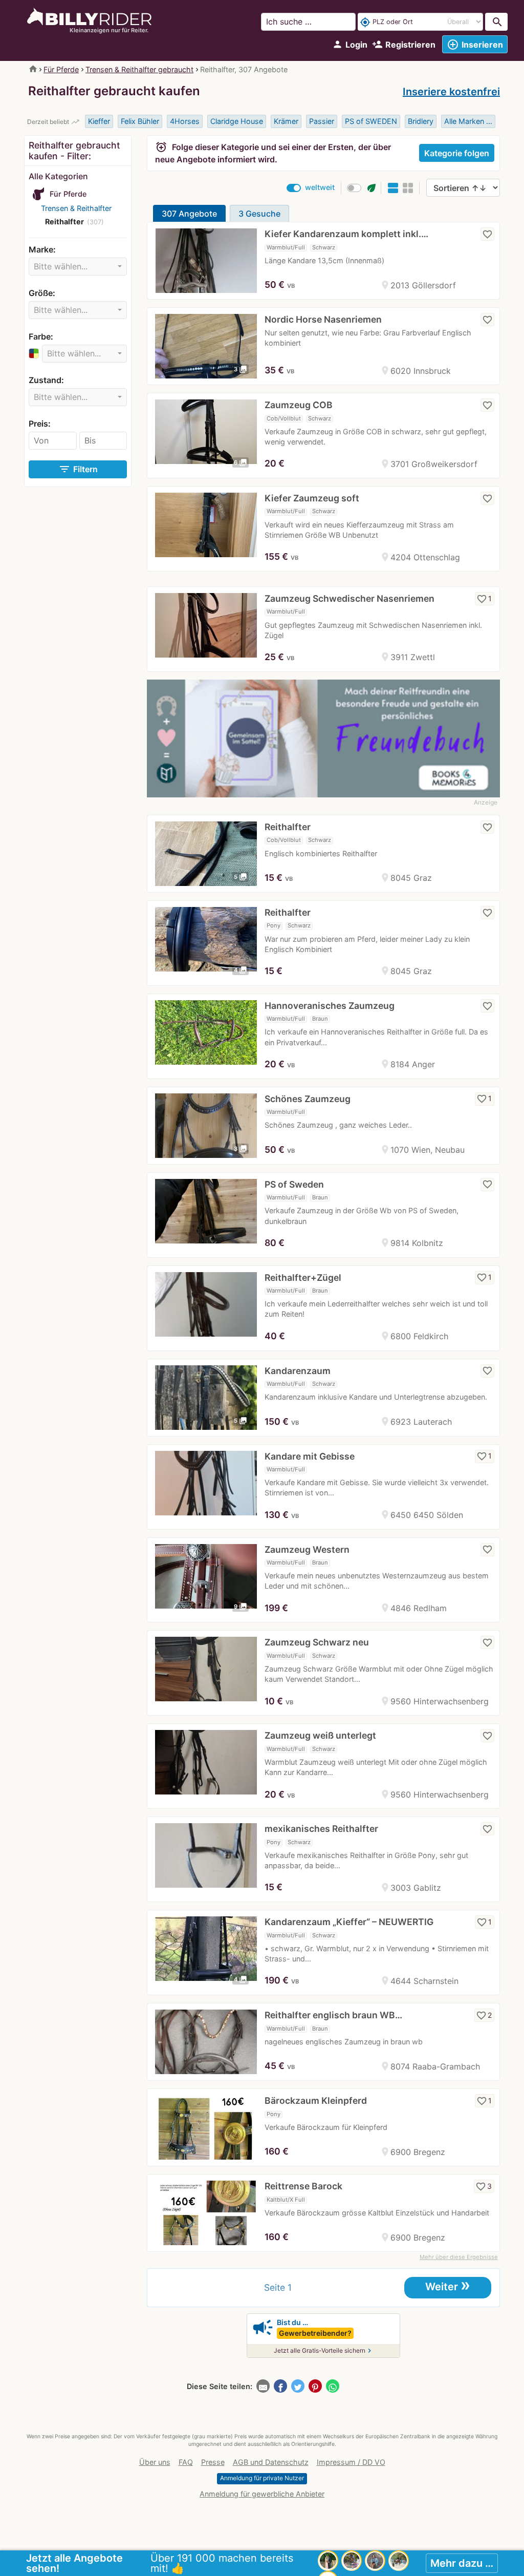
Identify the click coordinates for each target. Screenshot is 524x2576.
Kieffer (99, 121)
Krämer (286, 121)
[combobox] (78, 267)
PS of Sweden (294, 1184)
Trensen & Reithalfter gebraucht (139, 69)
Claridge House (237, 121)
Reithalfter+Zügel (303, 1278)
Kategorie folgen (457, 153)
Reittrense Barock (303, 2186)
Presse (213, 2462)
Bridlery (421, 121)
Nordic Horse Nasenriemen (323, 319)
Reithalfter (288, 827)
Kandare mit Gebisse (310, 1456)
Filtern (78, 469)
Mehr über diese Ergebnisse (459, 2257)
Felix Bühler (140, 121)
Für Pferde (61, 69)
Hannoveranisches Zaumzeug (330, 1006)
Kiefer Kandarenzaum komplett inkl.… (346, 234)
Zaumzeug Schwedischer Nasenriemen (350, 598)
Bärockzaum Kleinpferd (316, 2100)
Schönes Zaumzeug (308, 1099)
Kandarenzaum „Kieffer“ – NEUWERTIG (349, 1922)
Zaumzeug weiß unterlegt (320, 1735)
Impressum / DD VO (351, 2462)
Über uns (155, 2462)
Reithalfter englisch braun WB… (333, 2015)
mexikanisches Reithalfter (321, 1829)
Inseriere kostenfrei (451, 92)
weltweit (320, 187)
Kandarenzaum (298, 1371)
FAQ (186, 2462)
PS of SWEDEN (371, 121)
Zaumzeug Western (307, 1549)
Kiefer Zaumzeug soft (312, 498)
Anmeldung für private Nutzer (262, 2478)
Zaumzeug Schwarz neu (317, 1642)
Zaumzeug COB (299, 405)
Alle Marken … (468, 121)
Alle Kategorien (58, 176)
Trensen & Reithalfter (76, 208)
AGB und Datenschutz (271, 2462)
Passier (322, 121)
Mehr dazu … (462, 2563)
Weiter (448, 2286)
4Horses (185, 121)
